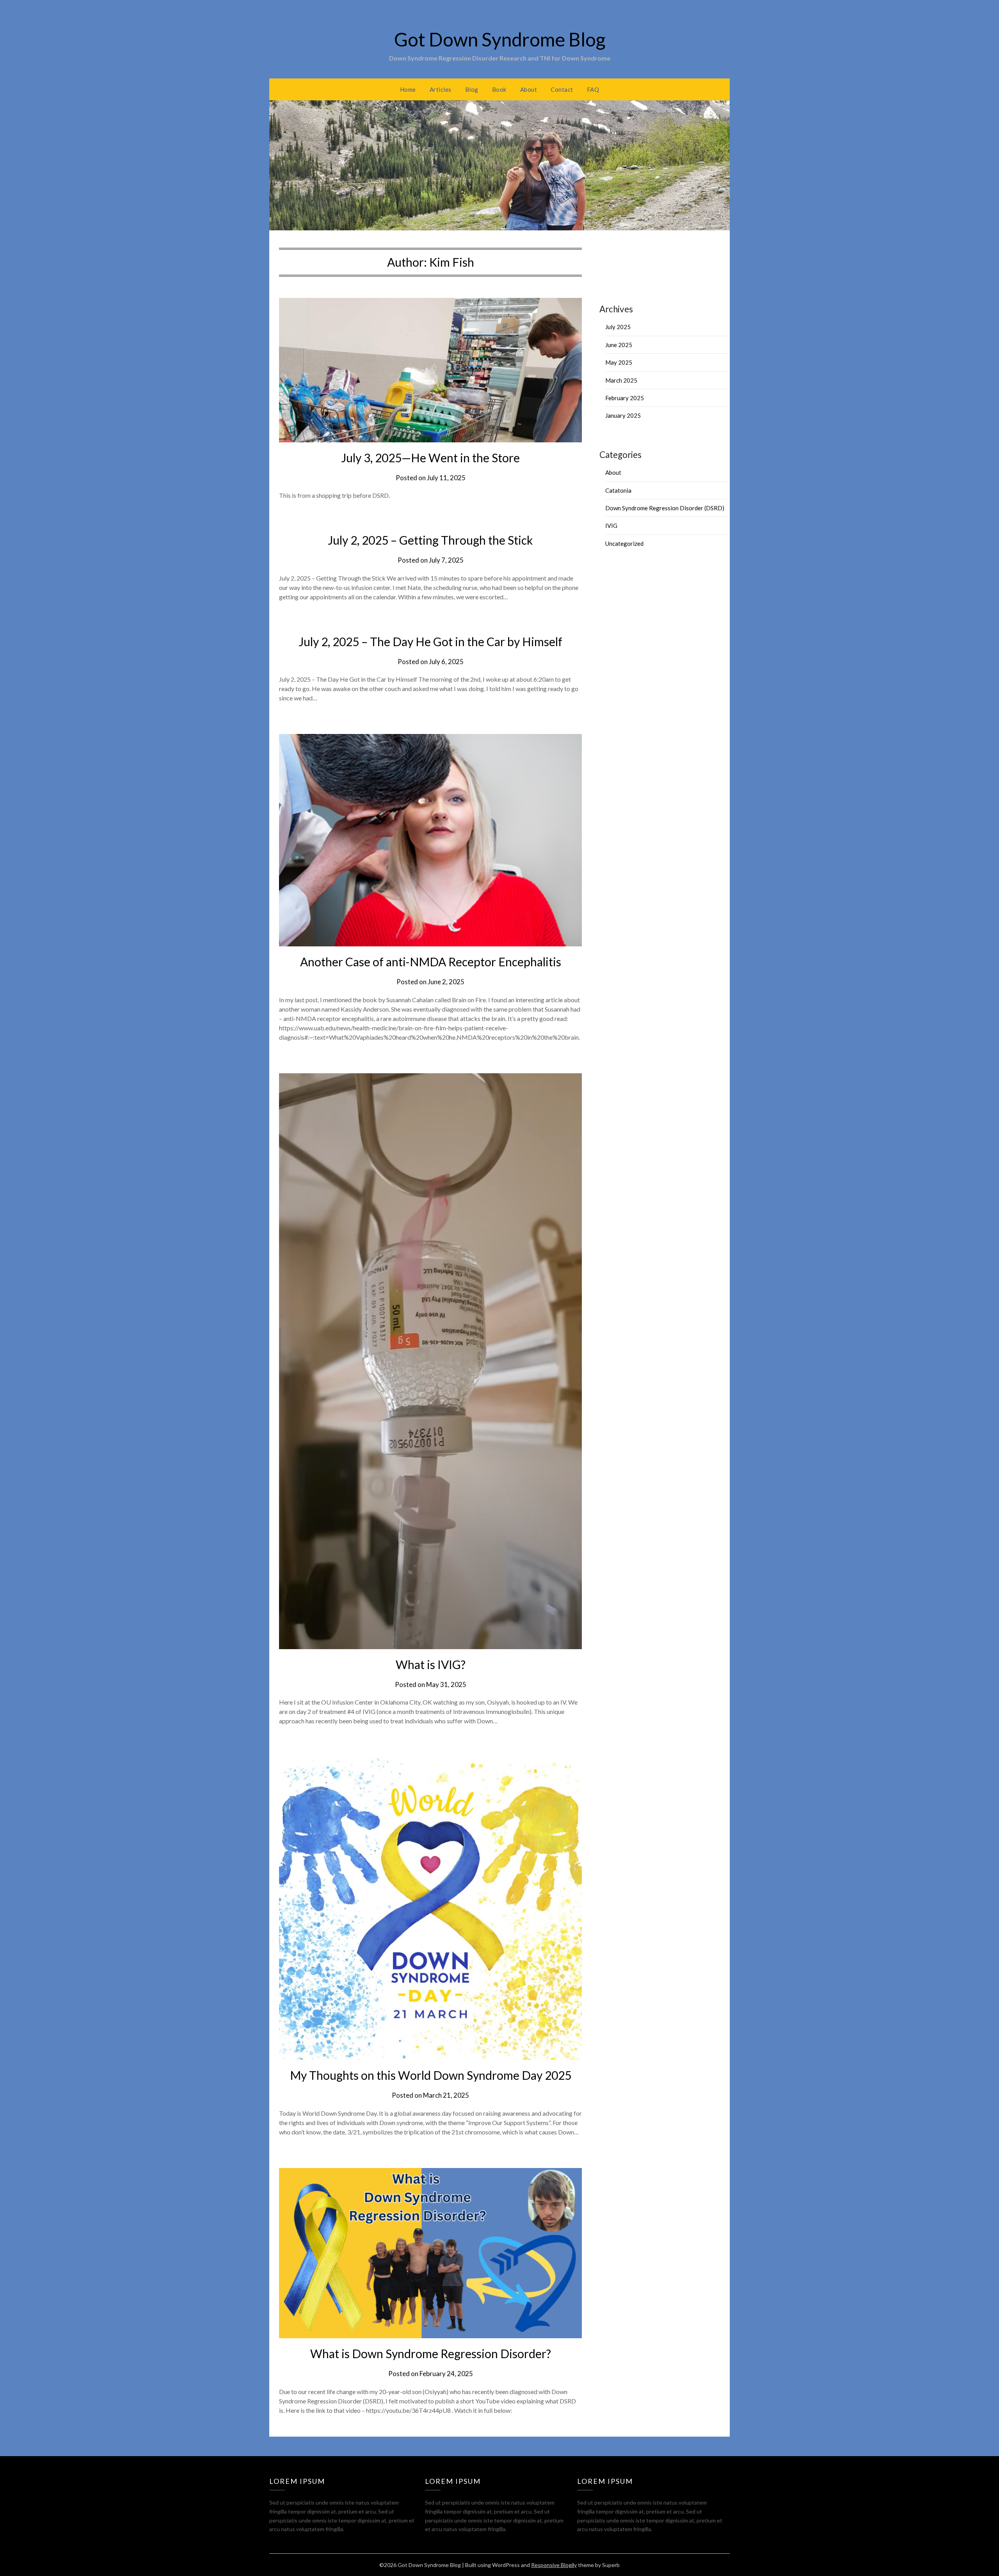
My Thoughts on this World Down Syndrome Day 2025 (431, 2075)
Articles (441, 89)
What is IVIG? (431, 1664)
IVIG (611, 526)
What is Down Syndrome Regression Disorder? (431, 2353)
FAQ (593, 89)
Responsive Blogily (554, 2565)
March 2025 (621, 380)
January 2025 (623, 415)
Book (499, 89)
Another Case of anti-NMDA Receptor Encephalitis (431, 962)
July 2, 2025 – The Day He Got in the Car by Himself (430, 641)
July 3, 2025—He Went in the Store (430, 458)
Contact (562, 89)
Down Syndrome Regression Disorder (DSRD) (665, 508)
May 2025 (619, 362)
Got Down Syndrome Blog (500, 39)
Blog (472, 89)
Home (408, 89)
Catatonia (618, 490)
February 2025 (625, 398)
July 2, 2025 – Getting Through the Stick (430, 540)
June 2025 (619, 345)
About (529, 89)
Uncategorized (624, 543)
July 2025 (618, 327)
